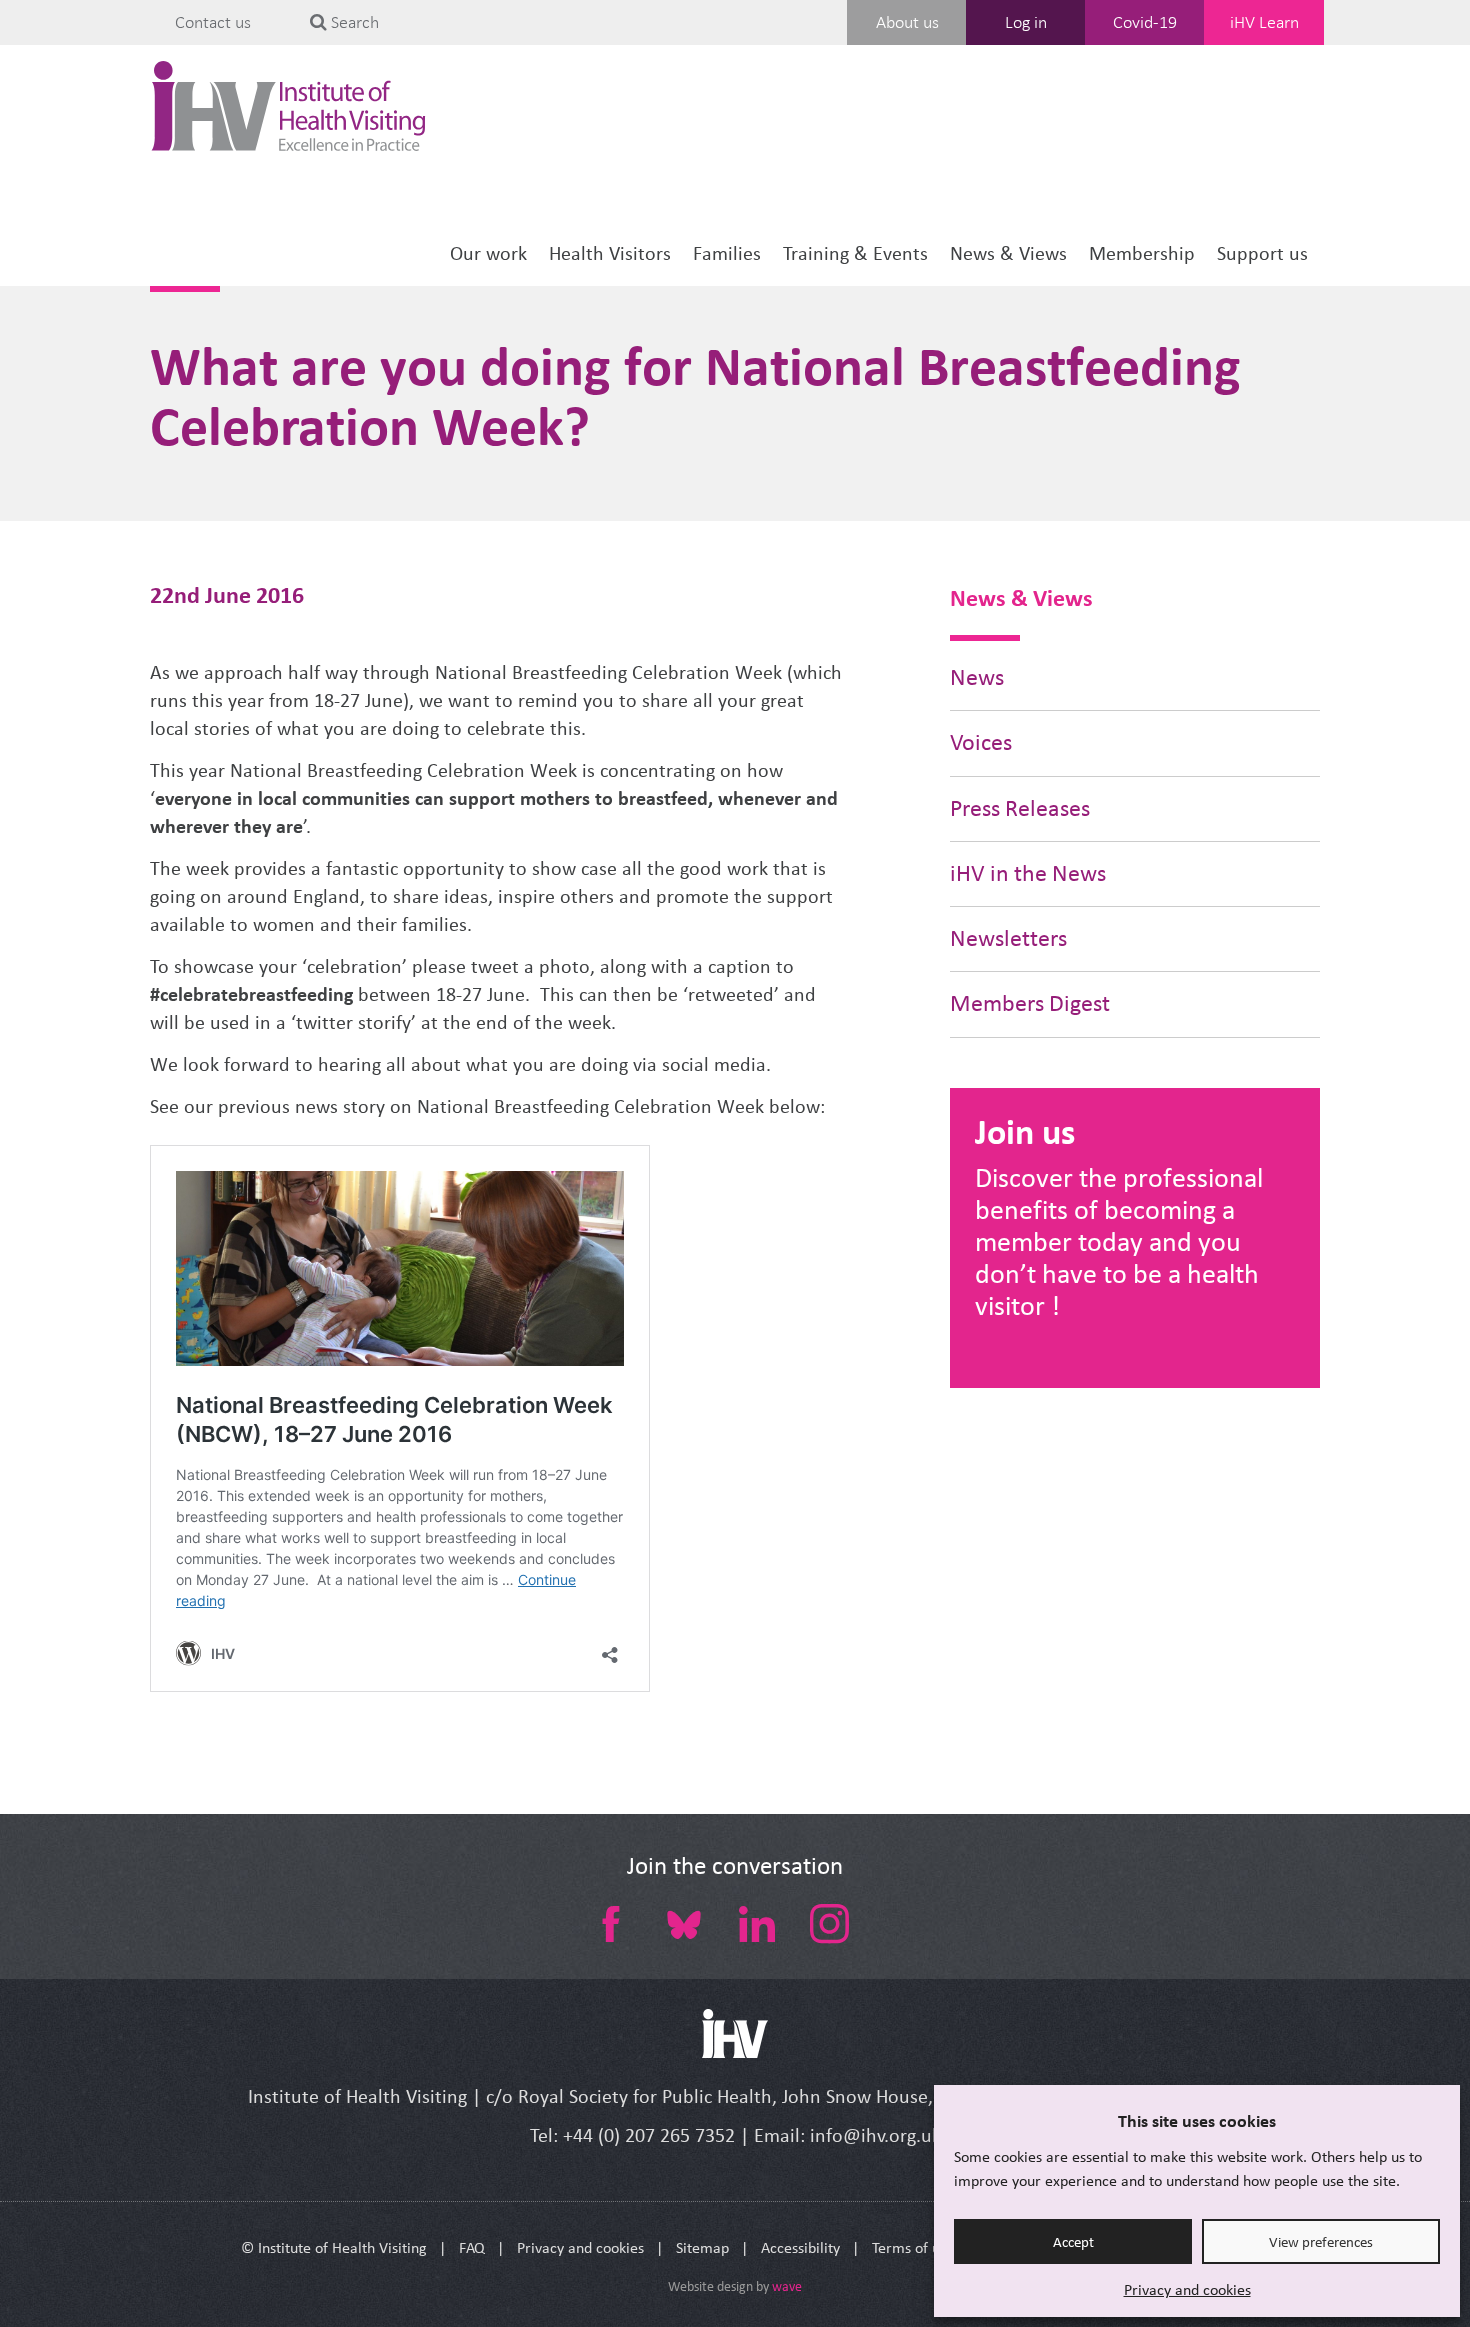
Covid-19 (1145, 22)
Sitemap (702, 2247)
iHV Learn (1264, 22)
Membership (1142, 253)
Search (353, 22)
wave (787, 2286)
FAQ (472, 2247)
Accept (1073, 2242)
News (977, 677)
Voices (981, 742)
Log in (1026, 22)
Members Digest (1030, 1003)
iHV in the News (1028, 873)
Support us (1262, 253)
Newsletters (1008, 938)
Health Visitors (610, 253)
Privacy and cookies (1187, 2289)
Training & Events (855, 253)
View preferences (1321, 2242)
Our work (488, 253)
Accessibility (800, 2247)
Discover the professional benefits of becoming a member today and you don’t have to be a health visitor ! (1119, 1241)
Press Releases (1020, 808)
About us (907, 22)
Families (727, 253)
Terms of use (913, 2247)
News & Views (1008, 253)
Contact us (213, 22)
